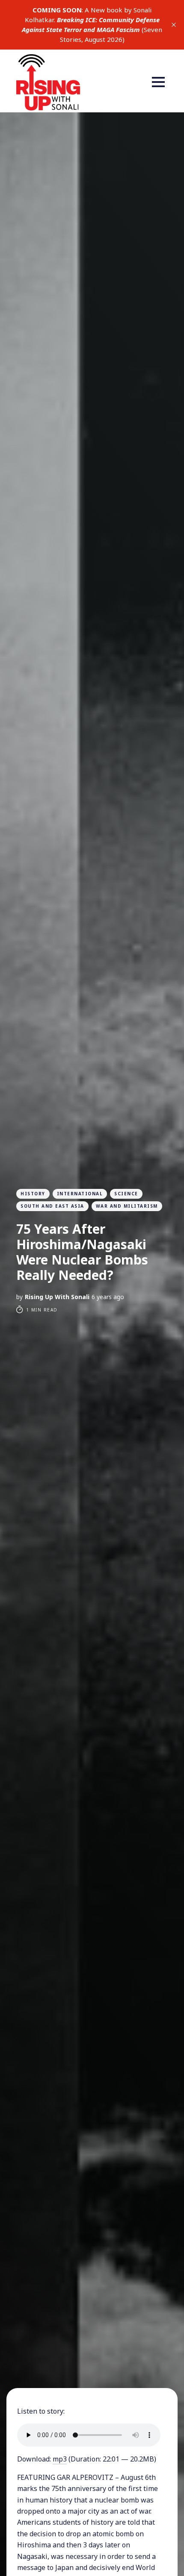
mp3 (60, 2459)
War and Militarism (127, 1206)
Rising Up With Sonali (57, 1297)
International (80, 1194)
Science (126, 1194)
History (33, 1194)
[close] (174, 25)
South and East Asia (52, 1206)
